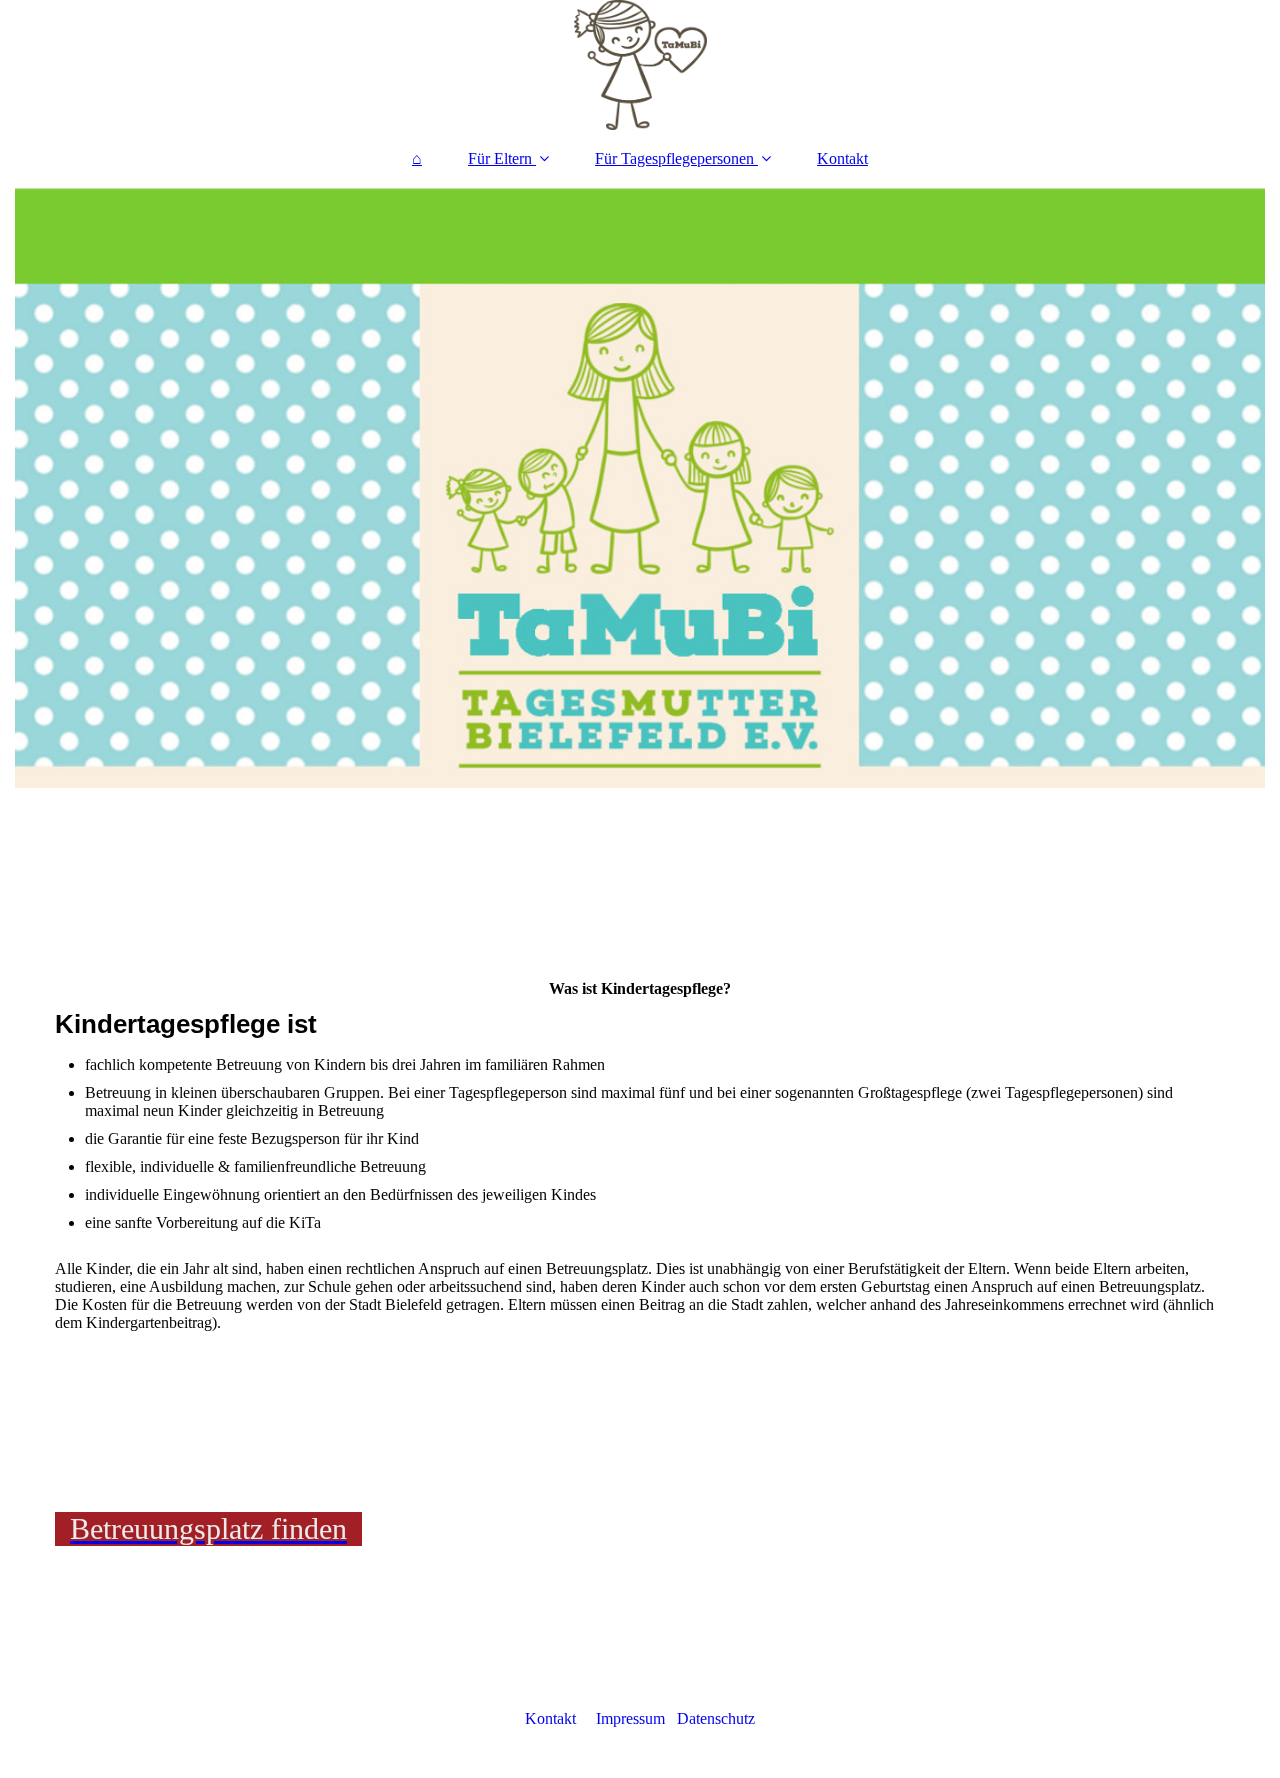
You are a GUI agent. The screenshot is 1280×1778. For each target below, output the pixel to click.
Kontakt (842, 158)
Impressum (630, 1718)
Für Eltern (500, 158)
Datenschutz (716, 1718)
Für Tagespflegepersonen (674, 158)
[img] (640, 65)
